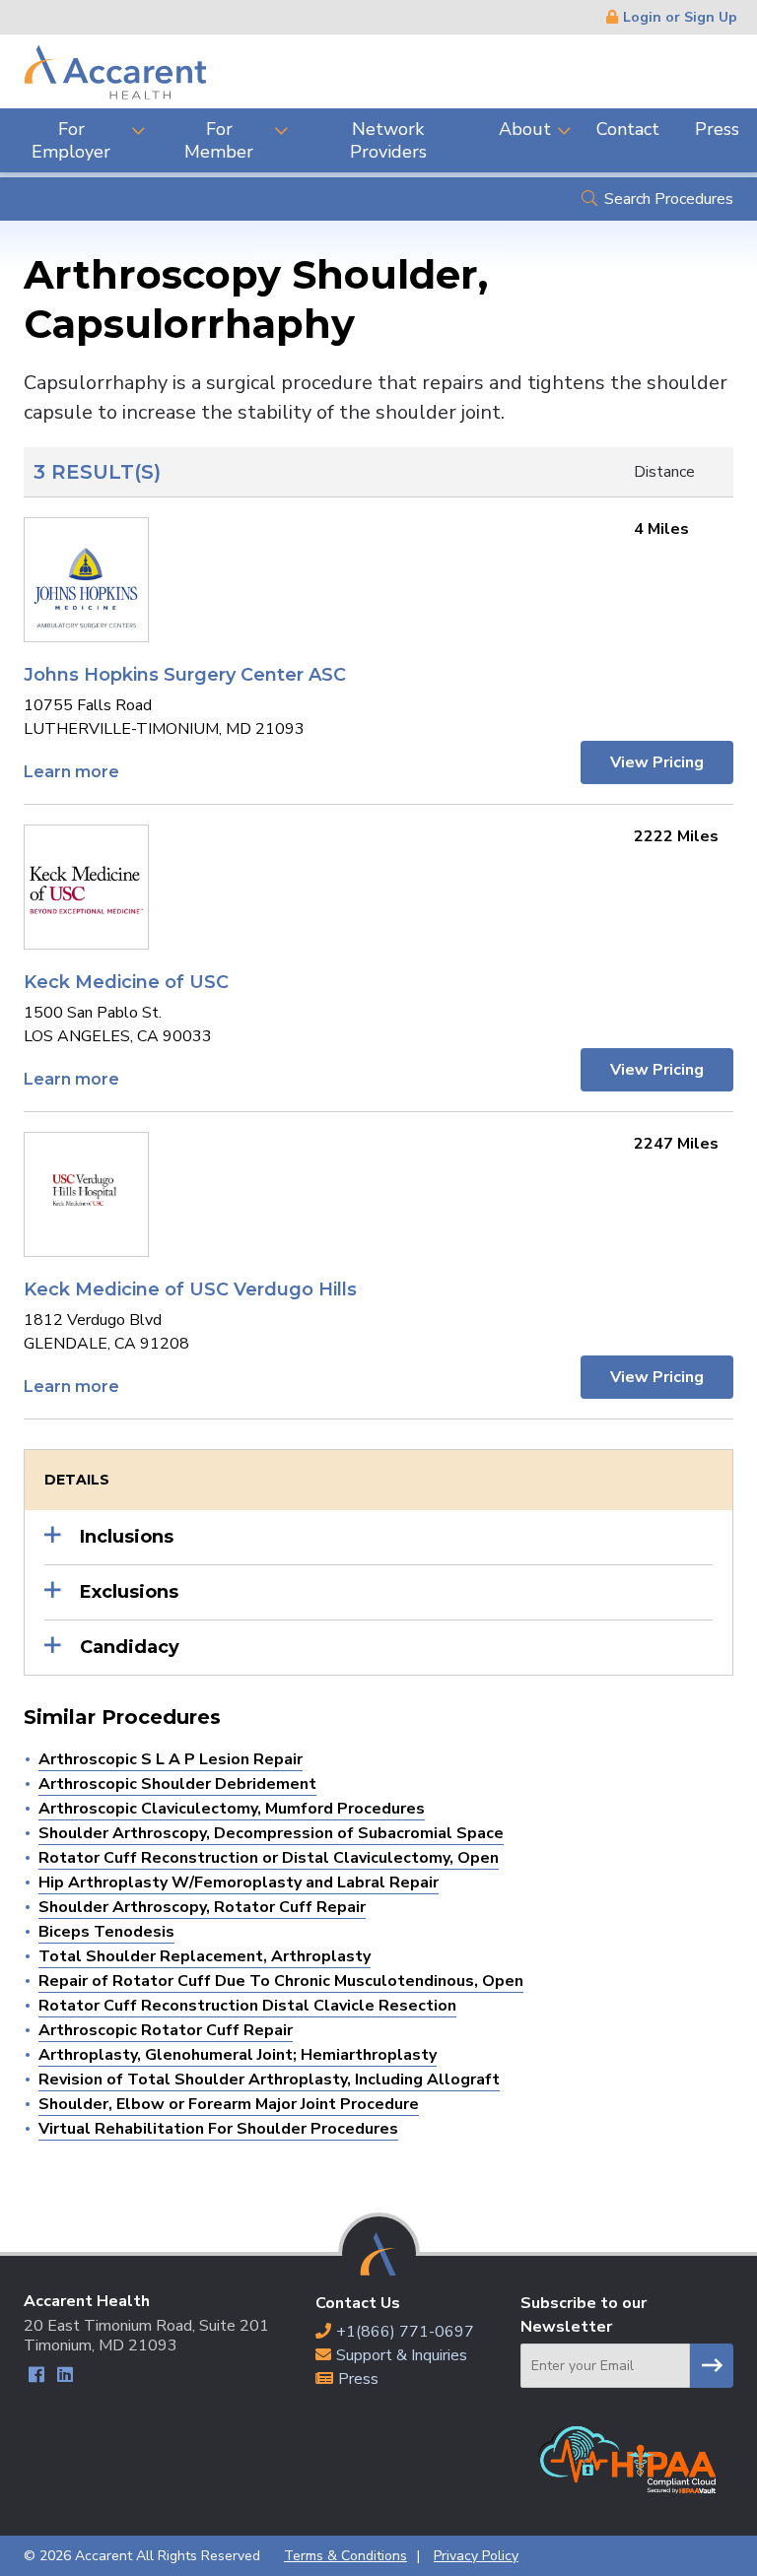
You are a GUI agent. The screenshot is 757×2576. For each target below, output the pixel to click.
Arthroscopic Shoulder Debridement (177, 1784)
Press (358, 2379)
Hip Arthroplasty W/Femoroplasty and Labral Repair (239, 1882)
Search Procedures (669, 199)
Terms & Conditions (345, 2556)
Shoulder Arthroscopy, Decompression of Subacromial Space (271, 1833)
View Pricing (657, 762)
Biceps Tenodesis (106, 1932)
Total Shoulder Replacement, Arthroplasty (205, 1956)
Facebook (36, 2378)
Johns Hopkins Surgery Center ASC (185, 675)
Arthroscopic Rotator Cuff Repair (166, 2030)
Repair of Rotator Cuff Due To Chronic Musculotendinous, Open (281, 1981)
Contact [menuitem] (628, 129)
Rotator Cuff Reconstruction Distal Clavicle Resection (247, 2006)
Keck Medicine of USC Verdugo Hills (190, 1289)
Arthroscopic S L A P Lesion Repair (171, 1759)
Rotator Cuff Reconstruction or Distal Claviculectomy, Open (269, 1858)
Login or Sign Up (680, 17)
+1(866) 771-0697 (405, 2332)
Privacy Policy (476, 2556)
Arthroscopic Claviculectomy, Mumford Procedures (232, 1809)
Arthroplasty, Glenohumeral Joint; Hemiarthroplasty (238, 2055)
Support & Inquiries (402, 2355)
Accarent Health (115, 71)
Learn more (71, 772)
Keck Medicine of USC (126, 982)
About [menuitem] (525, 129)
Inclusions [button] (127, 1537)
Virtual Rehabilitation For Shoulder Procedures (218, 2129)
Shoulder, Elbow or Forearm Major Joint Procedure (229, 2104)
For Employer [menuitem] (71, 140)
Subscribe (712, 2366)
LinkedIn (65, 2378)
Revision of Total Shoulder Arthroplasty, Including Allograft (269, 2080)
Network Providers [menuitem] (388, 140)
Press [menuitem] (717, 129)
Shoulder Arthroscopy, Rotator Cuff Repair (202, 1907)
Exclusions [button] (129, 1592)
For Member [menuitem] (219, 140)
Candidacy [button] (130, 1647)
